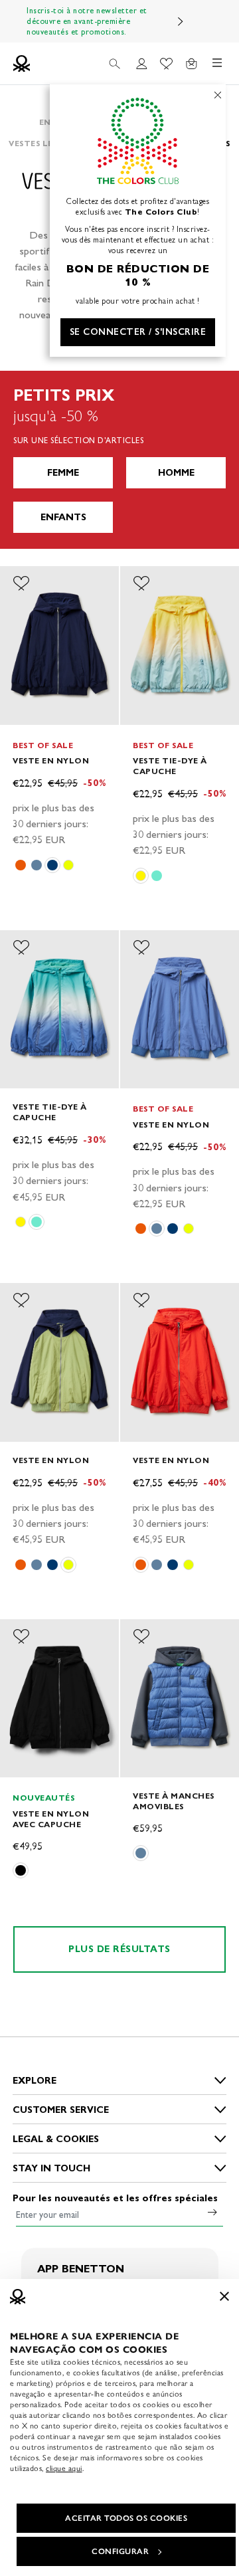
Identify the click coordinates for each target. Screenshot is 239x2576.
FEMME (63, 473)
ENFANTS (63, 517)
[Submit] (212, 2212)
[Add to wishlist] (21, 583)
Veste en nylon (51, 760)
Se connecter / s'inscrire (138, 332)
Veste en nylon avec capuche (51, 1819)
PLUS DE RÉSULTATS (119, 1949)
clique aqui (64, 2468)
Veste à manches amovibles (174, 1801)
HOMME (176, 473)
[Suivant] (181, 21)
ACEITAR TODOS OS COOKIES (126, 2518)
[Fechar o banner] (224, 2296)
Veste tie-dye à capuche (170, 766)
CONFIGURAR (120, 2551)
